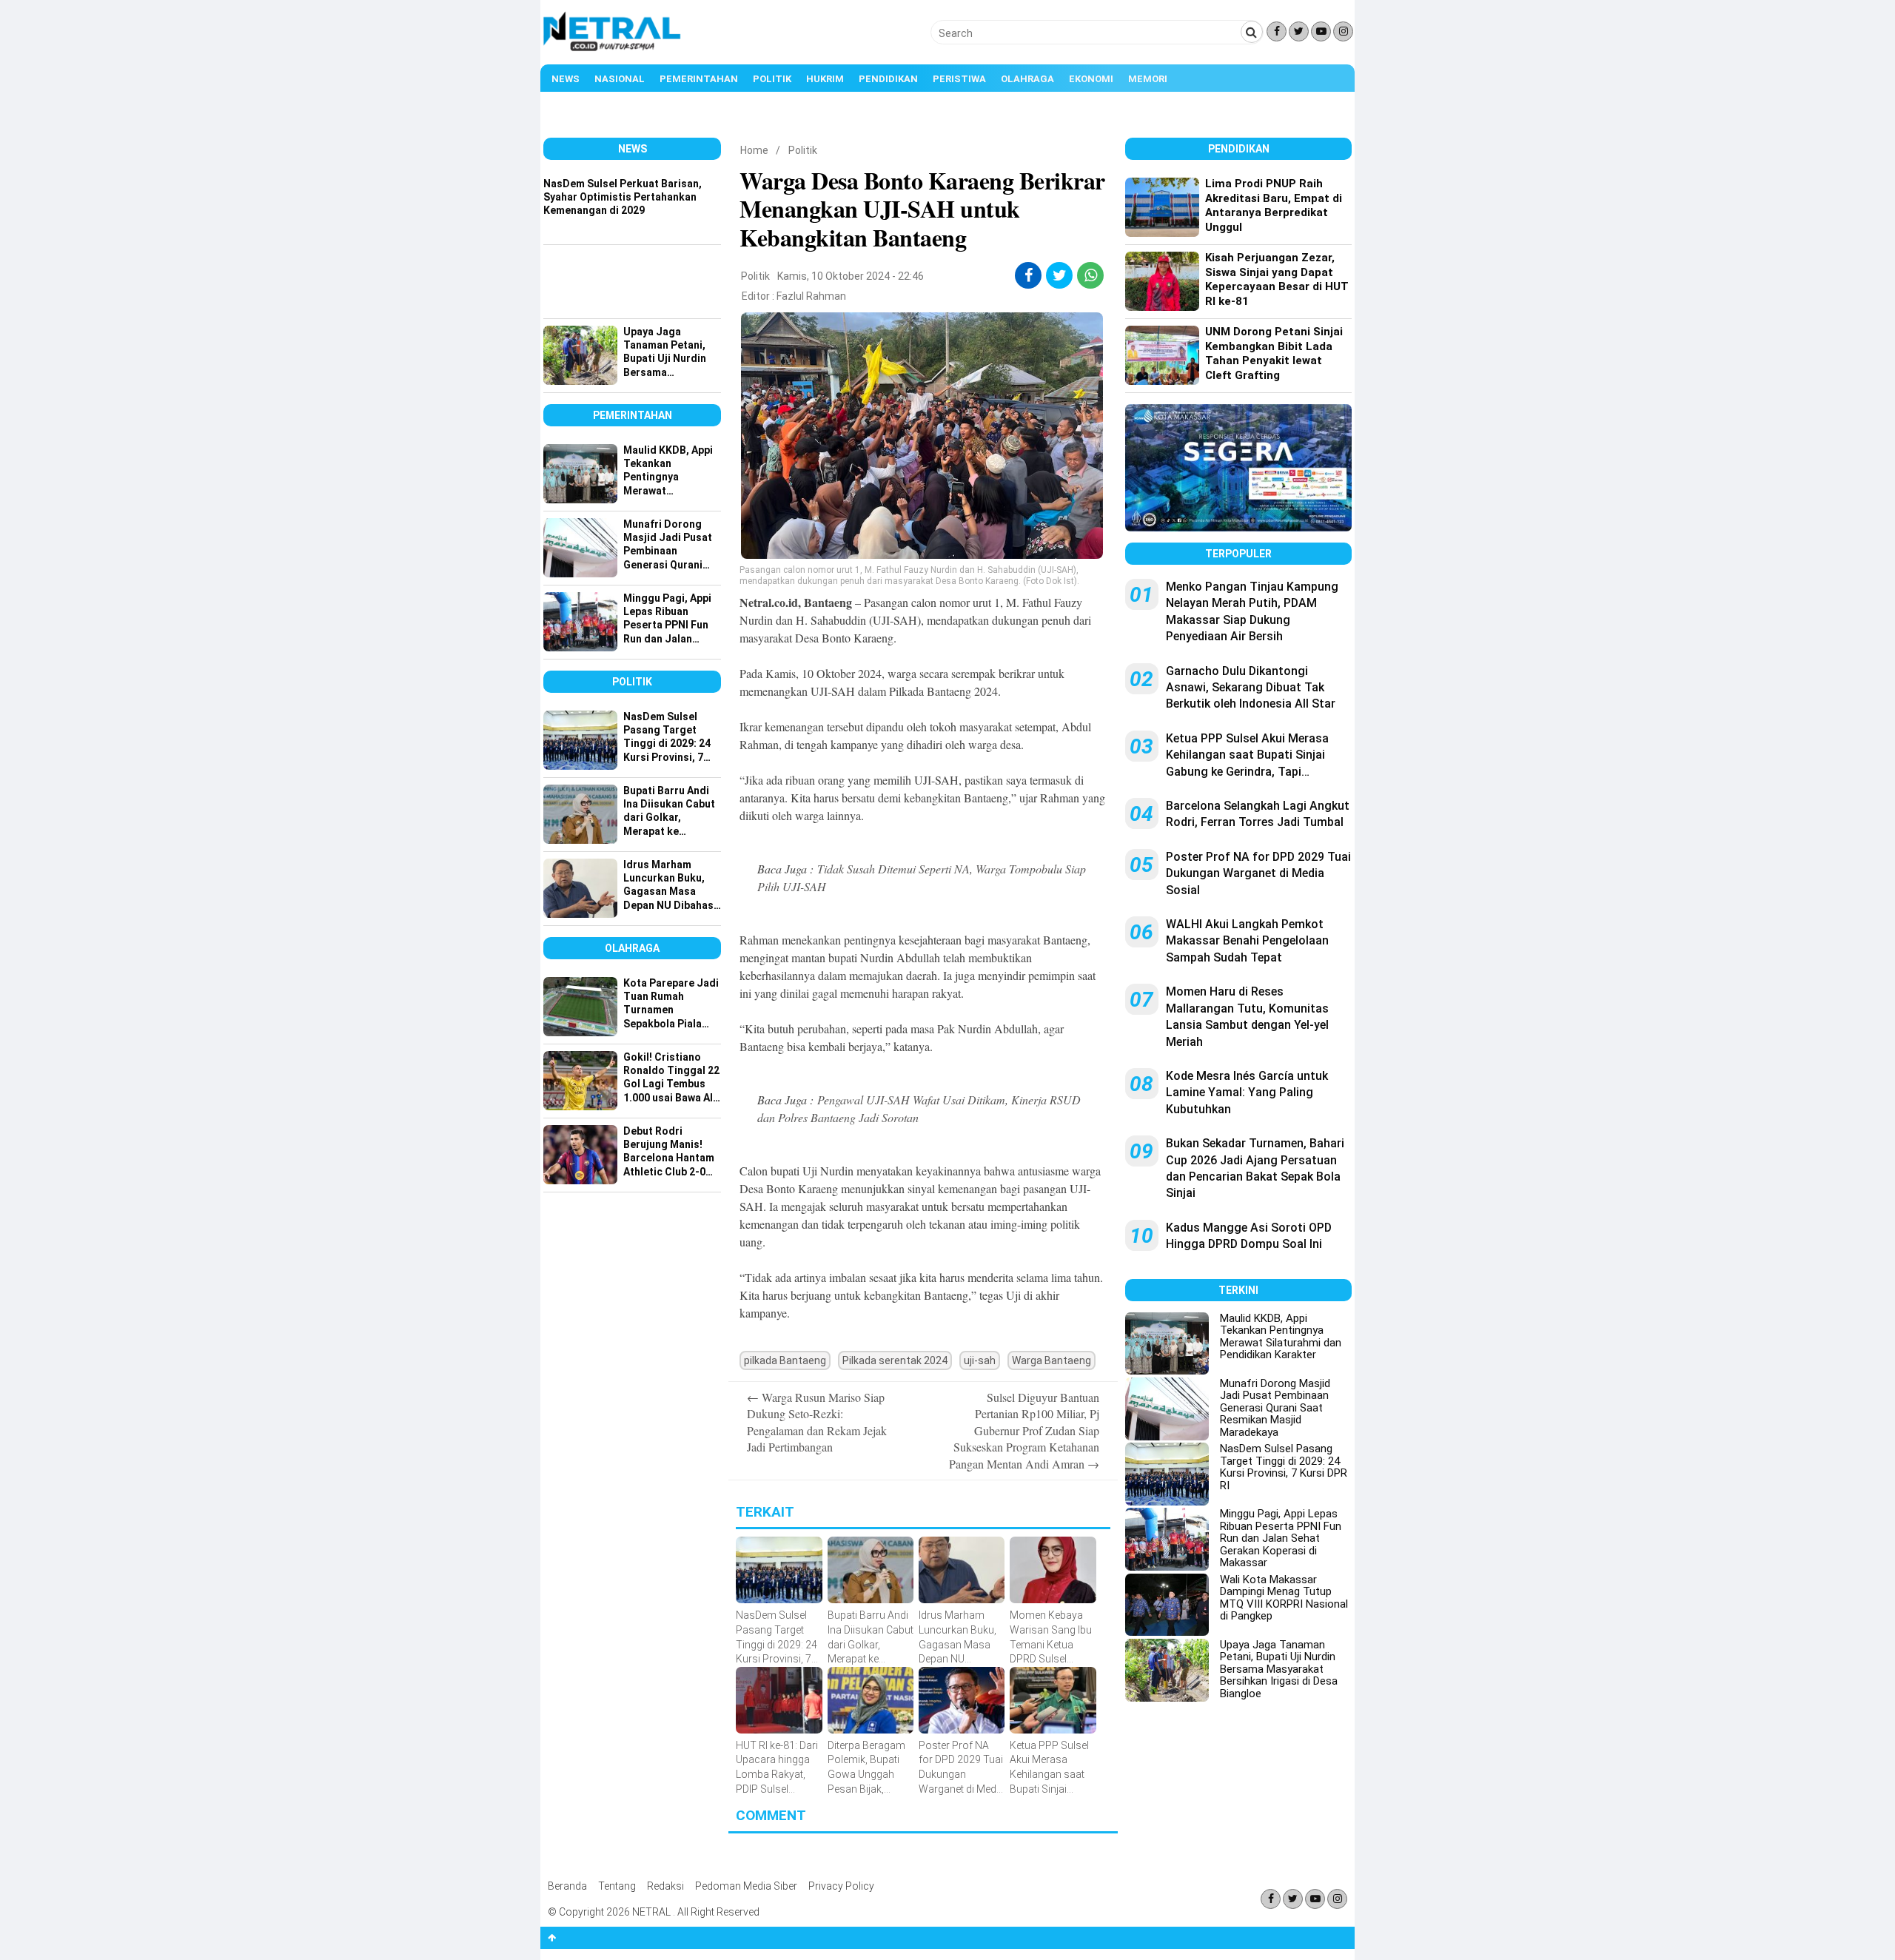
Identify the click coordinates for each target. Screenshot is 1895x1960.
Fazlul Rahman (811, 296)
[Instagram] (1343, 31)
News (566, 79)
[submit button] (1252, 32)
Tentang (617, 1886)
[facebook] (1029, 275)
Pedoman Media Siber (746, 1886)
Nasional (620, 79)
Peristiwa (959, 79)
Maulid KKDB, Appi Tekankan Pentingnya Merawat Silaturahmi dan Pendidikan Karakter (1281, 1337)
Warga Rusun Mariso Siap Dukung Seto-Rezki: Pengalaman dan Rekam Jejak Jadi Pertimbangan (817, 1422)
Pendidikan (888, 79)
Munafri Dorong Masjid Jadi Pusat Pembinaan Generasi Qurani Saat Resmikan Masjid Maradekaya (1275, 1408)
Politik (772, 79)
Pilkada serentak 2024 (895, 1360)
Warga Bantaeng (1052, 1360)
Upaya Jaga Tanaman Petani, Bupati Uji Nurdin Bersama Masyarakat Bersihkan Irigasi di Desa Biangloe (1279, 1669)
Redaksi (665, 1886)
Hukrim (825, 79)
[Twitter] (1299, 31)
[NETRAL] (613, 49)
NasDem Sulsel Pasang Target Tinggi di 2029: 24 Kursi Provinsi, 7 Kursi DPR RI (1284, 1467)
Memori (1148, 79)
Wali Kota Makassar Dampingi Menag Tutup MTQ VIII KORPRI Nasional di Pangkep (1284, 1598)
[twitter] (1060, 275)
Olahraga (1027, 79)
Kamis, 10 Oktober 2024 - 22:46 (851, 276)
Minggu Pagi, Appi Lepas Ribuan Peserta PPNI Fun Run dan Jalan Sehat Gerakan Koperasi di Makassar (1281, 1538)
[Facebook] (1277, 31)
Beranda (567, 1886)
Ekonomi (1091, 79)
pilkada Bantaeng (785, 1360)
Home (754, 150)
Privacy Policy (841, 1886)
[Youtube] (1321, 31)
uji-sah (980, 1360)
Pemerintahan (699, 79)
